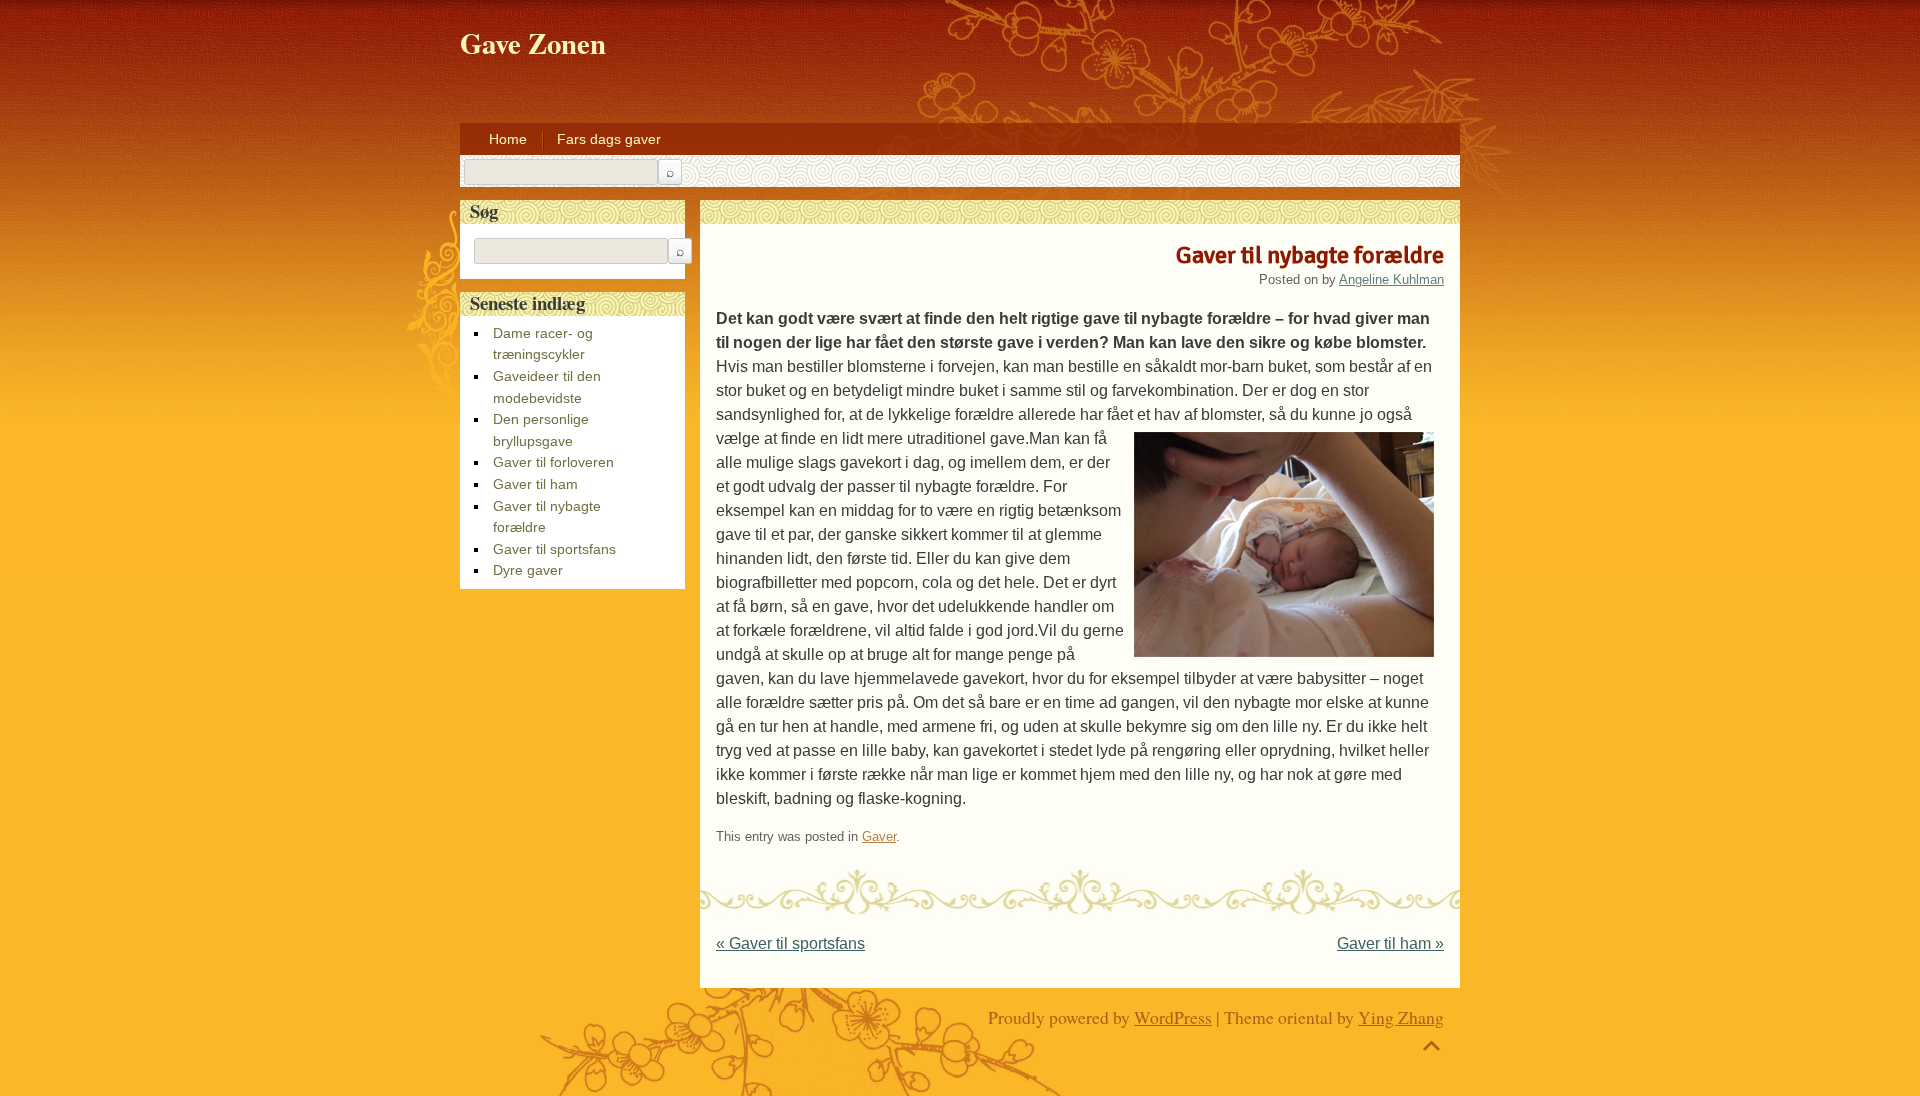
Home (508, 139)
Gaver (879, 836)
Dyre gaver (528, 570)
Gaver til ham (1390, 943)
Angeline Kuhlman (1391, 279)
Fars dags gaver (609, 139)
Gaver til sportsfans (790, 943)
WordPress (1173, 1017)
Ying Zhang (1401, 1017)
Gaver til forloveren (553, 462)
